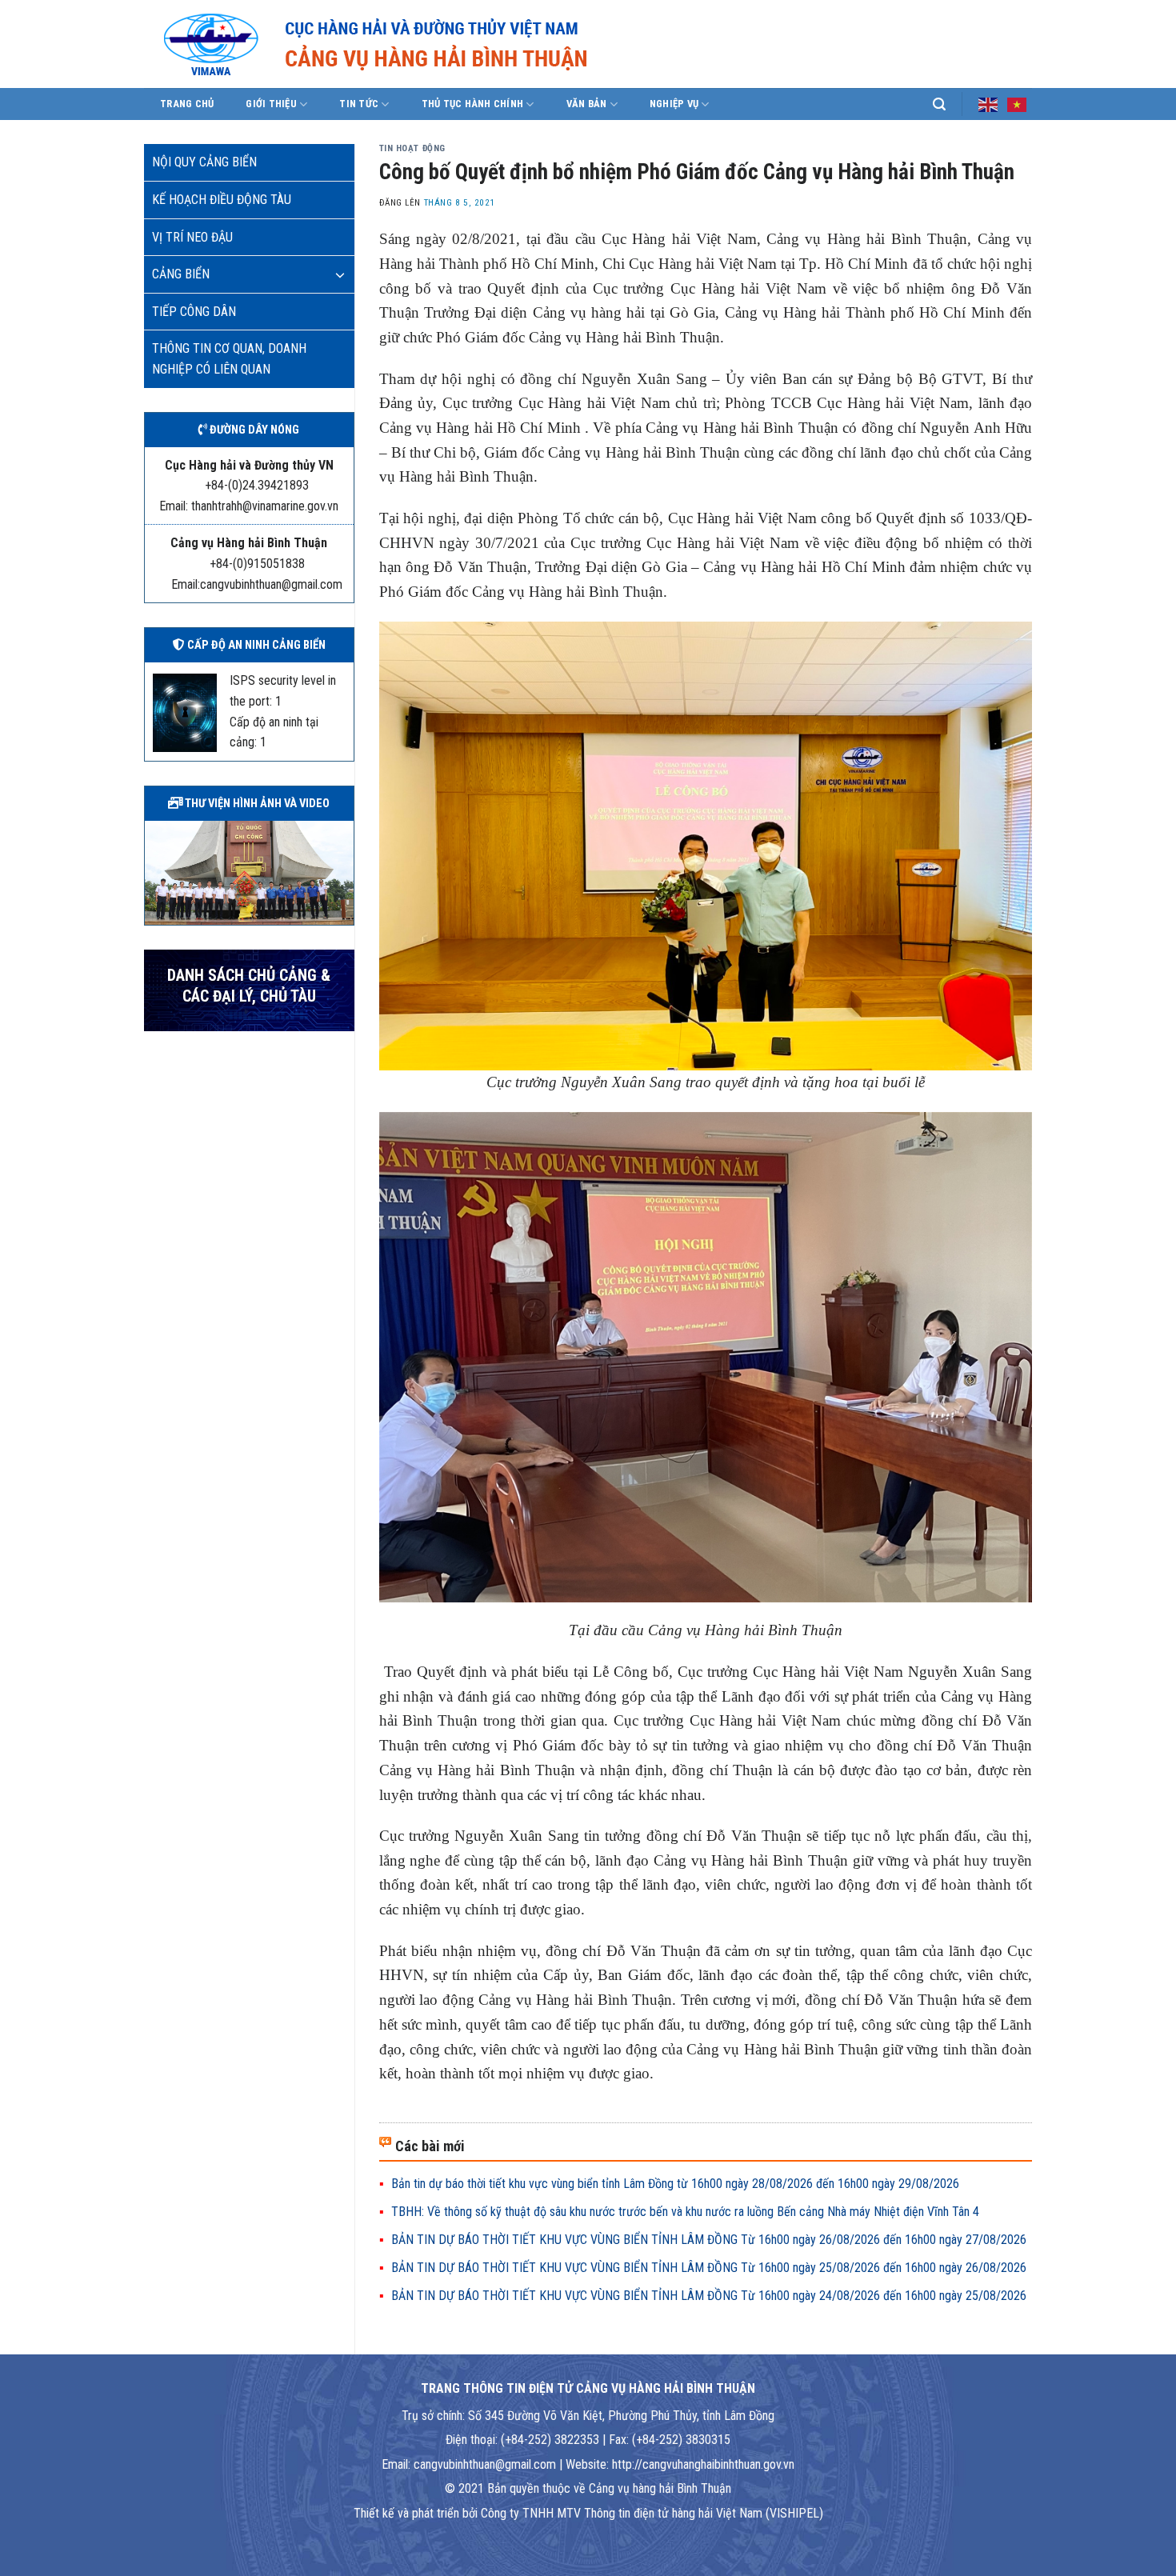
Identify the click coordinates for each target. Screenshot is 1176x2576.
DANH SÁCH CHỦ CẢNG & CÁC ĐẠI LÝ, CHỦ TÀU (249, 986)
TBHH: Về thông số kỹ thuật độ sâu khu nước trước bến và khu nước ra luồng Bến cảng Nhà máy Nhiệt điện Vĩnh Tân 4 (685, 2212)
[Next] (345, 871)
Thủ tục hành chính (473, 104)
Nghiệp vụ (674, 104)
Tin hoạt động (412, 148)
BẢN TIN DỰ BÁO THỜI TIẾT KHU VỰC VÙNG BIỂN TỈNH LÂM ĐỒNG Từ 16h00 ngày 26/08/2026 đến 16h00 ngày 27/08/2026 (709, 2240)
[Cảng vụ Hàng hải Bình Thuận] (424, 44)
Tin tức (359, 104)
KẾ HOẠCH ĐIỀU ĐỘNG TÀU (222, 200)
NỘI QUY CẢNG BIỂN (204, 162)
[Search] (939, 104)
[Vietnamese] (1018, 103)
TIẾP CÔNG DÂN (194, 312)
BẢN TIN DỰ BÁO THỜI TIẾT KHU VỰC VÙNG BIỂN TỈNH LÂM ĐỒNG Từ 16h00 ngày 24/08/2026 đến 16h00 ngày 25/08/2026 (709, 2296)
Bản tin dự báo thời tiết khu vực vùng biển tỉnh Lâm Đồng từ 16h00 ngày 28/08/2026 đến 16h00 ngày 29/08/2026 (675, 2184)
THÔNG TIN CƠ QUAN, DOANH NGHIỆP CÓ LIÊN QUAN (229, 359)
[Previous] (154, 871)
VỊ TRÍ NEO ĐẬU (192, 237)
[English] (989, 103)
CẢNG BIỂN (181, 274)
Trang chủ (187, 104)
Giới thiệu (271, 104)
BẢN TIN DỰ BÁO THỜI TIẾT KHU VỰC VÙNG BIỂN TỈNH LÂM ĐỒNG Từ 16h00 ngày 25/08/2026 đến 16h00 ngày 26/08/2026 (709, 2268)
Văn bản (587, 104)
